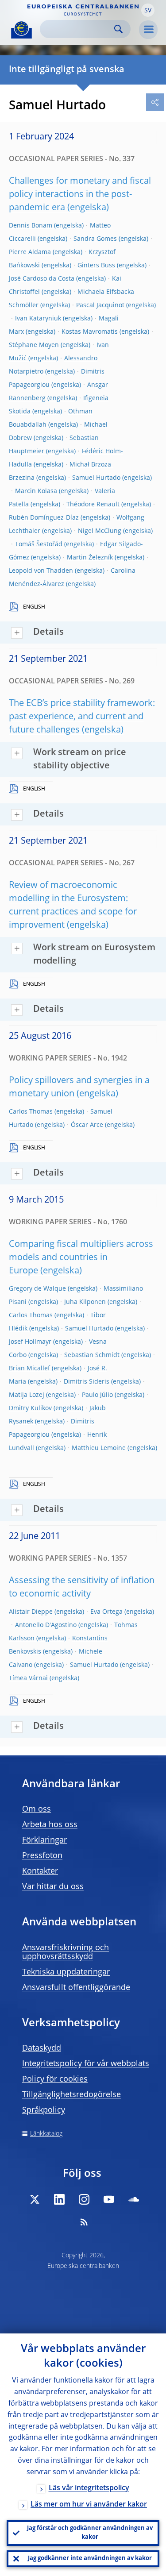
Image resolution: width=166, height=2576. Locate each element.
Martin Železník (90, 558)
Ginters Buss (96, 266)
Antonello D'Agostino (46, 1625)
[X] (35, 2199)
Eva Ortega (106, 1612)
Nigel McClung (100, 531)
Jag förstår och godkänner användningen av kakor (90, 2533)
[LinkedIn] (59, 2199)
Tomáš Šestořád (39, 544)
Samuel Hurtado (96, 478)
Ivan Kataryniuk (38, 319)
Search (118, 29)
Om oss (37, 1809)
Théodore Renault (93, 505)
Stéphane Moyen (34, 345)
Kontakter (40, 1871)
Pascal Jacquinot (100, 305)
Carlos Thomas (31, 1112)
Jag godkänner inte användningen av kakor (90, 2559)
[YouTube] (109, 2199)
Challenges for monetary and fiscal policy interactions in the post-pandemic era (80, 195)
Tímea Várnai (28, 1678)
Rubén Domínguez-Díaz (44, 518)
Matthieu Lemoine (99, 1448)
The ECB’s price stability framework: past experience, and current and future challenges (82, 717)
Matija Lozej (27, 1395)
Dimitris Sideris (87, 1382)
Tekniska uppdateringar (66, 1972)
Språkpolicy (44, 2110)
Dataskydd (42, 2048)
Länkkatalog (46, 2134)
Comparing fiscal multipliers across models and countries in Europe (81, 1258)
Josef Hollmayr (30, 1342)
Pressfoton (42, 1856)
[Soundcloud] (134, 2199)
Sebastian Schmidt (92, 1355)
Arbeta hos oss (50, 1825)
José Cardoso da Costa (42, 279)
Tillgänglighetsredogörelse (71, 2095)
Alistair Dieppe (31, 1612)
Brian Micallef (29, 1369)
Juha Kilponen (85, 1302)
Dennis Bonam (31, 226)
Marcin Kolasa (36, 491)
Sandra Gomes (95, 239)
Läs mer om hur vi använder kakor (89, 2505)
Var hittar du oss (53, 1887)
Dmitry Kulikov (30, 1408)
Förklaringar (44, 1840)
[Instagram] (84, 2199)
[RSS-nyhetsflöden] (84, 2222)
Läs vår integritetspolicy (89, 2488)
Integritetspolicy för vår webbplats (86, 2064)
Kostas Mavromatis (90, 332)
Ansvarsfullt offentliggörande (76, 1988)
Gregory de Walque (37, 1289)
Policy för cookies (55, 2079)
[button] (148, 10)
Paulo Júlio (97, 1395)
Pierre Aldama (30, 252)
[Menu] (148, 30)
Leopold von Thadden (41, 571)
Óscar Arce (87, 1125)
